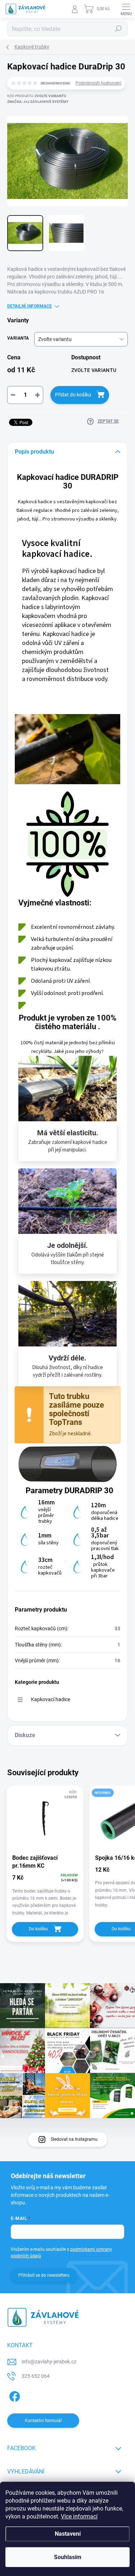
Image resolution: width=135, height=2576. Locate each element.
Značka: (38, 102)
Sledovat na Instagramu (74, 2139)
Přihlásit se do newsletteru (44, 2275)
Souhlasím (68, 2557)
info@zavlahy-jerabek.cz (49, 2362)
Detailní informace (30, 306)
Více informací (79, 2516)
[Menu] (126, 9)
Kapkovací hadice (51, 1699)
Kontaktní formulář (43, 2421)
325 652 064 (36, 2376)
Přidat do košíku (73, 395)
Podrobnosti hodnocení (98, 83)
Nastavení (68, 2534)
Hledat (118, 29)
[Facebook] (13, 2395)
